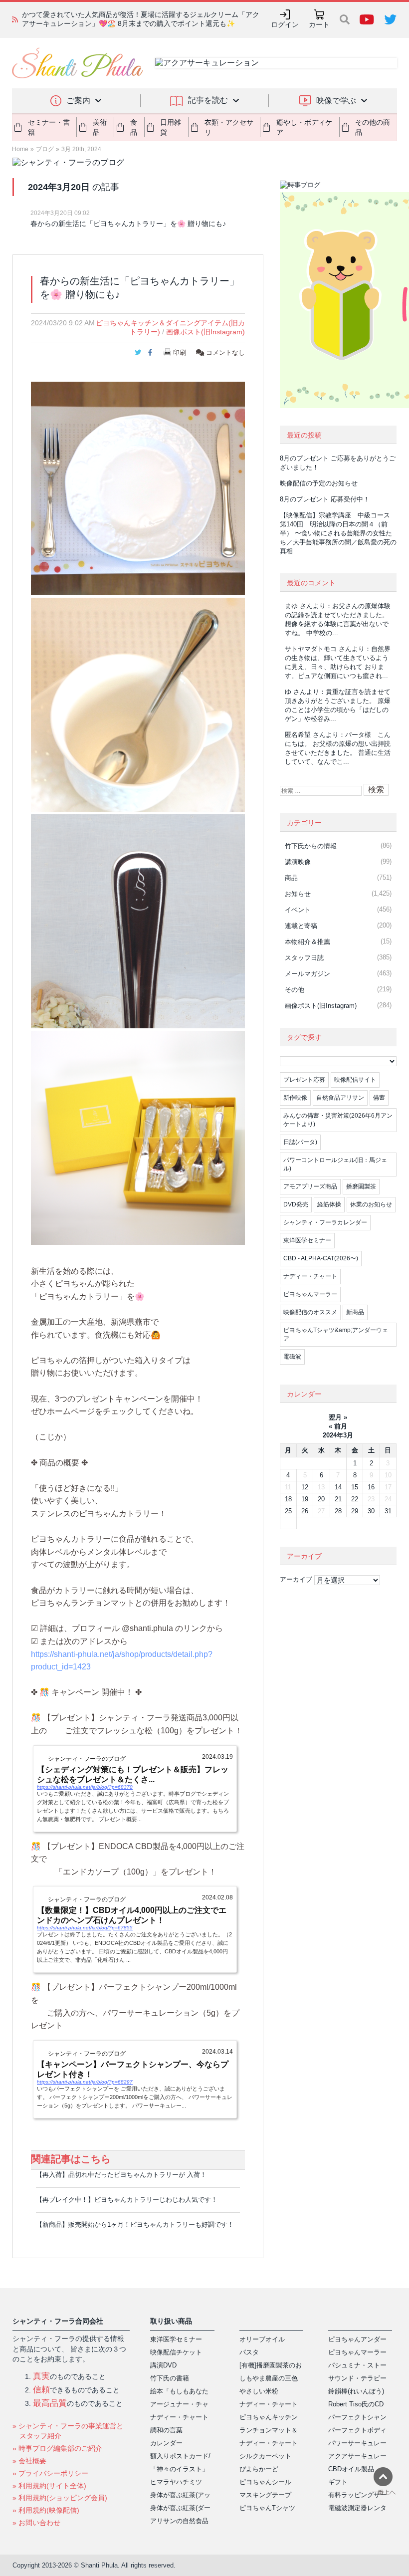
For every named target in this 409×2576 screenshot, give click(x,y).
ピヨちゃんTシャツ (267, 2508)
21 (338, 1499)
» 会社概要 (29, 2461)
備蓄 (379, 1098)
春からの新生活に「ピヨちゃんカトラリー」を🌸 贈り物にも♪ (128, 224)
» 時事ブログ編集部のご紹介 (57, 2448)
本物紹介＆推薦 (307, 942)
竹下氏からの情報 (311, 846)
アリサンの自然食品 (179, 2521)
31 (388, 1511)
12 (305, 1487)
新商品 (355, 1312)
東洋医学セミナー (307, 1240)
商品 (291, 878)
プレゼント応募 (304, 1080)
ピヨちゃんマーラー (310, 1294)
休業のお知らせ (371, 1204)
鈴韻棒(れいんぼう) (356, 2391)
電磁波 (292, 1357)
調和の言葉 (166, 2430)
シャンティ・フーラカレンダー (325, 1222)
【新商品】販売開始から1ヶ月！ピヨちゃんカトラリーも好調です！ (135, 2225)
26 (305, 1511)
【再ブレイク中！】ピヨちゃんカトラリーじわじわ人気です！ (127, 2200)
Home (20, 149)
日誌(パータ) (300, 1142)
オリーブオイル (262, 2339)
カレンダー (166, 2443)
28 (338, 1511)
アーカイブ (296, 1579)
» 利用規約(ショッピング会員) (60, 2498)
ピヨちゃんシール (265, 2482)
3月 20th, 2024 (81, 149)
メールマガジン (307, 974)
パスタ (249, 2352)
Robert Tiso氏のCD (356, 2404)
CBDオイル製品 (351, 2469)
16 (371, 1487)
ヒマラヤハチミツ (176, 2482)
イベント (298, 910)
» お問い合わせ (36, 2523)
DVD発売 (296, 1204)
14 (338, 1487)
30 (371, 1511)
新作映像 (295, 1098)
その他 (295, 990)
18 (288, 1499)
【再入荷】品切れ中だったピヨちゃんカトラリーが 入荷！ (121, 2175)
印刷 (180, 352)
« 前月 (338, 1426)
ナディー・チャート (310, 1276)
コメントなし (224, 352)
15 (355, 1487)
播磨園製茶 (361, 1186)
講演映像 (298, 862)
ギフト (338, 2482)
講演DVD (163, 2365)
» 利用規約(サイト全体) (49, 2486)
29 (355, 1511)
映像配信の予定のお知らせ (319, 483)
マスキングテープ (265, 2495)
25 (288, 1511)
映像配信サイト (355, 1080)
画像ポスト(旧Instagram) (205, 332)
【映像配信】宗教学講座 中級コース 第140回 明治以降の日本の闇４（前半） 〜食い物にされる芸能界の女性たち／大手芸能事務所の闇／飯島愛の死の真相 (338, 533)
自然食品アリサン (340, 1098)
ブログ (45, 149)
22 (355, 1499)
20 (321, 1499)
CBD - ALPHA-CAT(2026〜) (321, 1258)
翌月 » (338, 1417)
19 (305, 1499)
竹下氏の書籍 (170, 2378)
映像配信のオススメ (310, 1312)
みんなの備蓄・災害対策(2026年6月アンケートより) (338, 1120)
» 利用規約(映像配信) (46, 2510)
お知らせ (298, 894)
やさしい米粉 (259, 2391)
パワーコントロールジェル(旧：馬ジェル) (335, 1164)
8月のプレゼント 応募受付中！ (325, 499)
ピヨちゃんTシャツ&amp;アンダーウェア (336, 1334)
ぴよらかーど (259, 2469)
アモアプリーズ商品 (310, 1186)
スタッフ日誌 (304, 958)
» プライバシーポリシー (50, 2473)
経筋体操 (329, 1204)
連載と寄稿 (301, 926)
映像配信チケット (176, 2352)
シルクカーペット (265, 2456)
